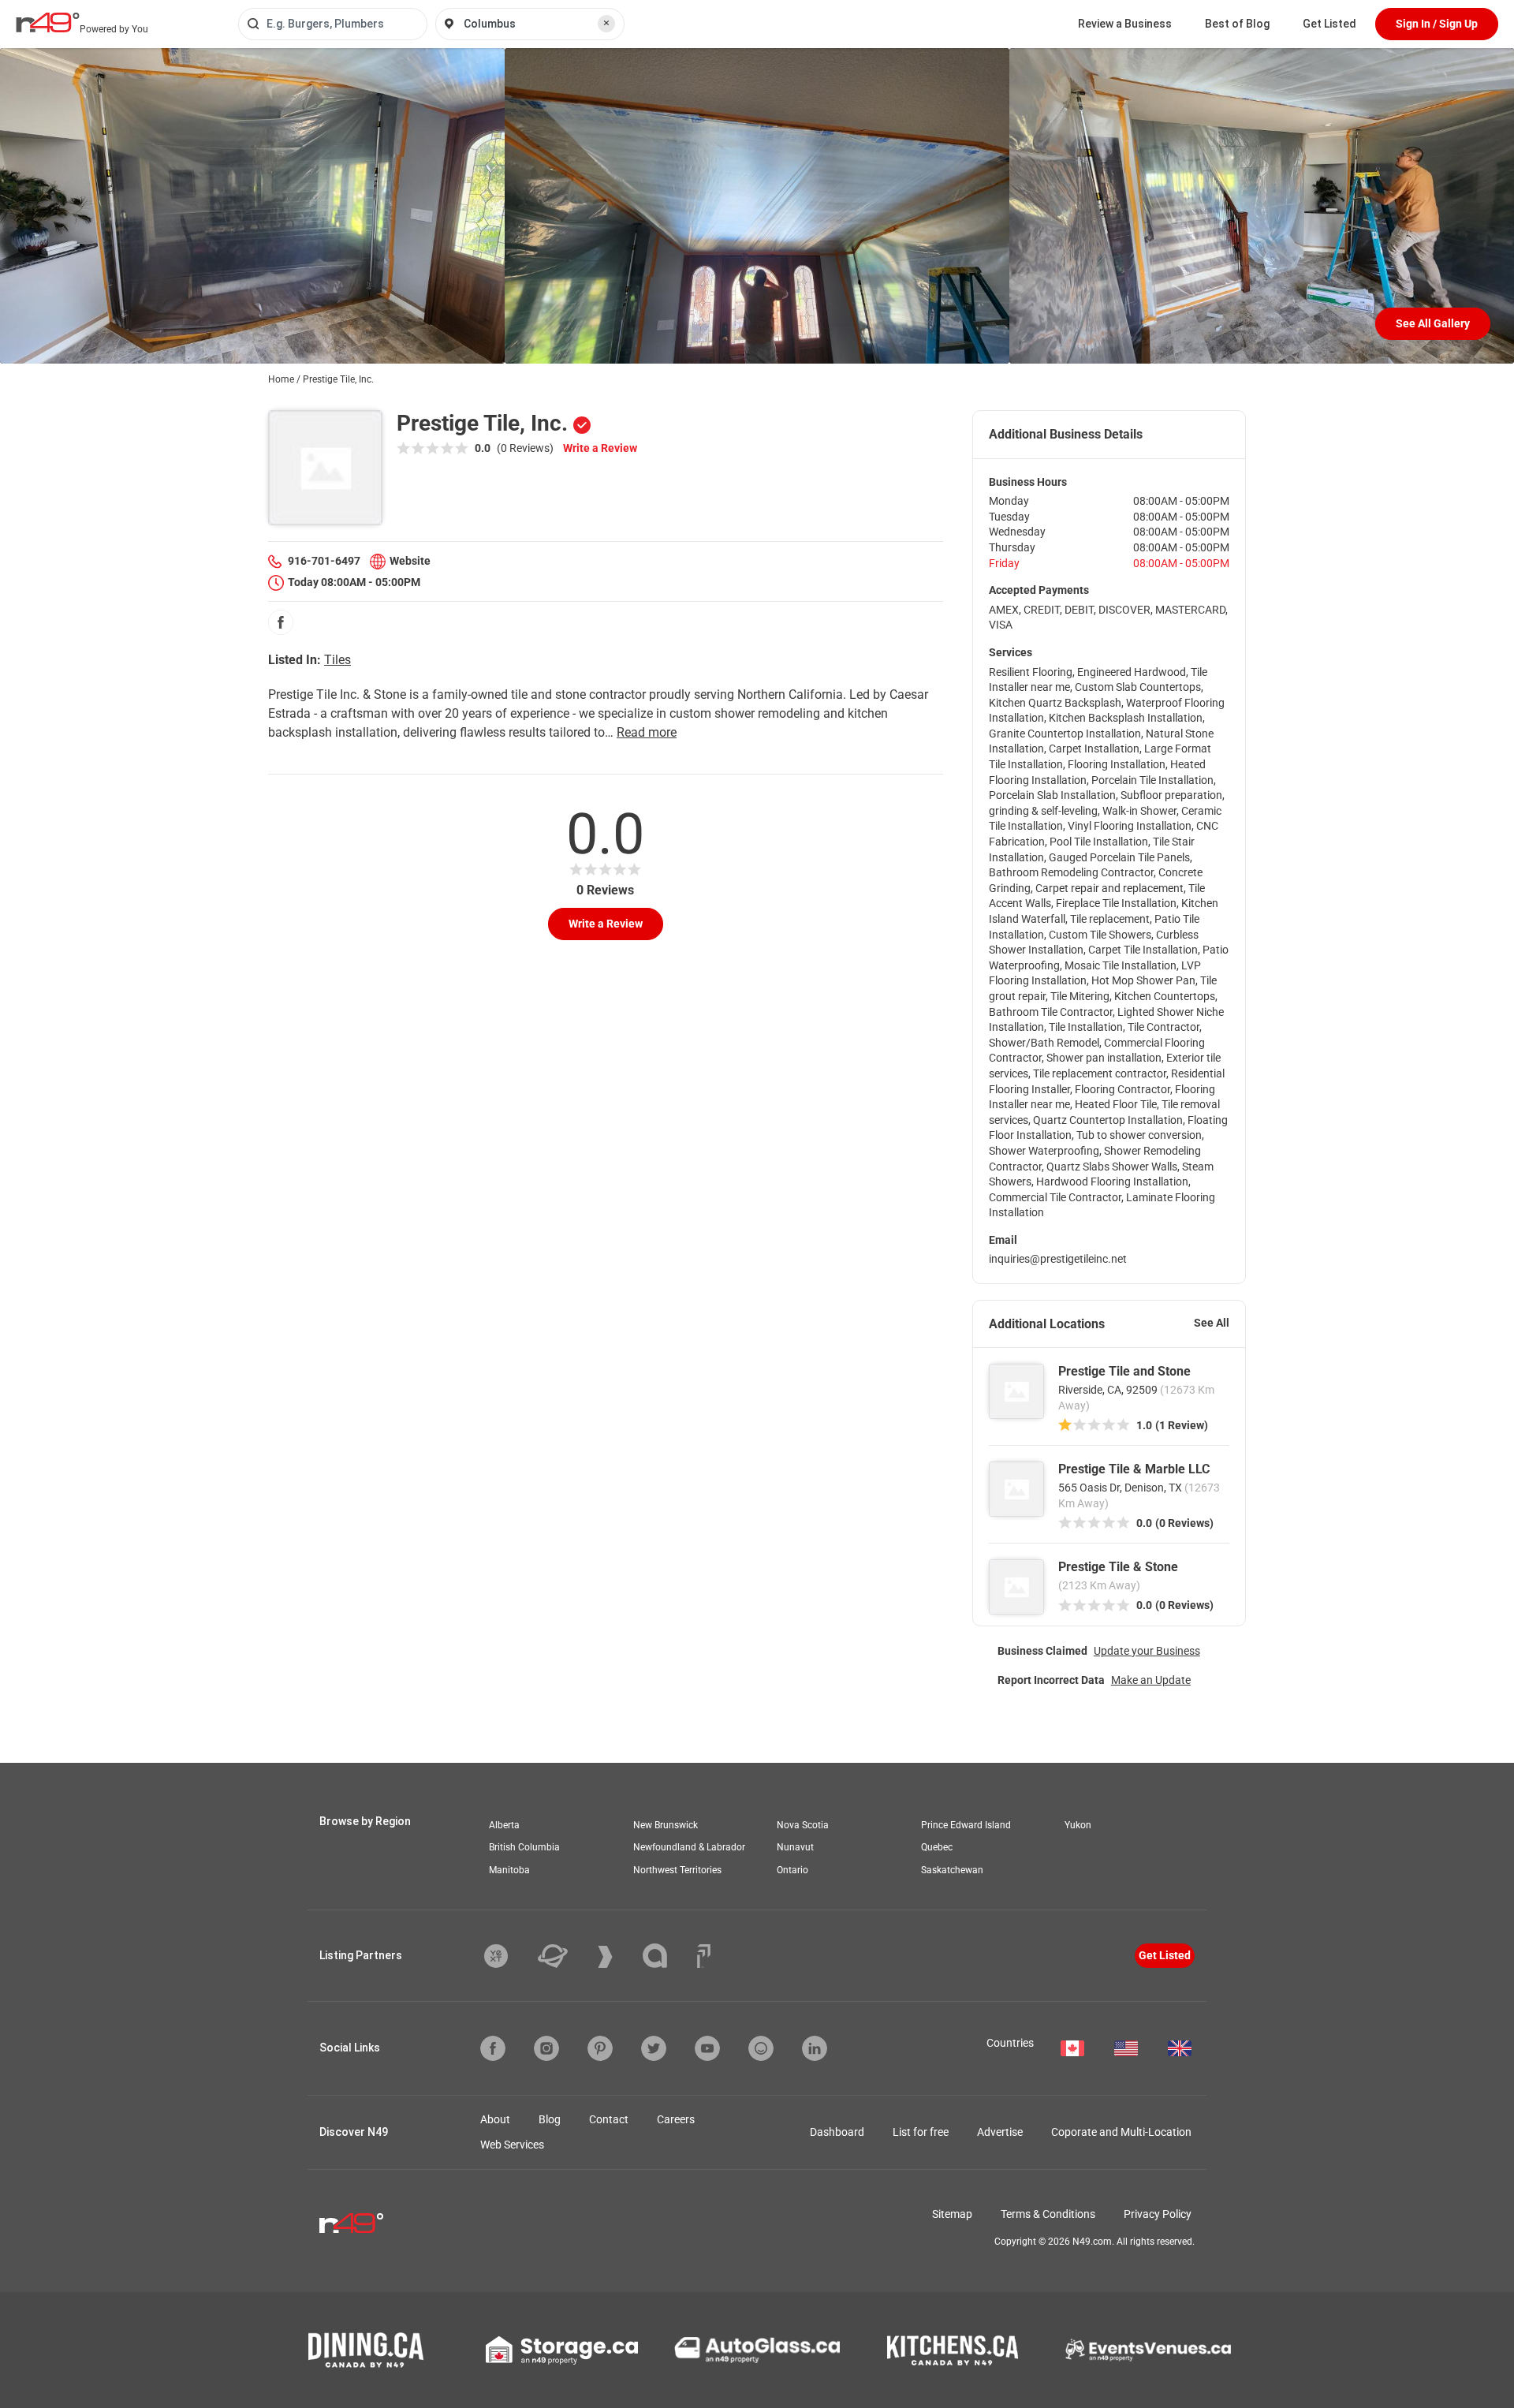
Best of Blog (1237, 24)
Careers (676, 2119)
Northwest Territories (677, 1870)
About (495, 2119)
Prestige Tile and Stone (1124, 1371)
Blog (550, 2119)
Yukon (1078, 1825)
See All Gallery (1433, 323)
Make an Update (1151, 1680)
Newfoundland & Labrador (689, 1847)
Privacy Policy (1158, 2214)
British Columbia (524, 1847)
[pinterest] (600, 2048)
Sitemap (952, 2214)
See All (1212, 1323)
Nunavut (795, 1847)
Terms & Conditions (1048, 2214)
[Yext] (508, 1956)
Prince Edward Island (966, 1825)
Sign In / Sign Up (1437, 24)
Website (410, 561)
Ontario (792, 1870)
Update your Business (1147, 1651)
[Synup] (617, 1957)
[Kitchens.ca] (953, 2350)
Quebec (937, 1847)
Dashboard (837, 2132)
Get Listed (1329, 24)
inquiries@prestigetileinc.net (1058, 1259)
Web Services (512, 2145)
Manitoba (509, 1870)
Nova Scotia (803, 1825)
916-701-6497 (324, 561)
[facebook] (281, 622)
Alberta (504, 1825)
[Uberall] (565, 1956)
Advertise (1000, 2132)
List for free (921, 2132)
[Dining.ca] (366, 2350)
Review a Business (1125, 24)
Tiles (337, 660)
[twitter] (654, 2048)
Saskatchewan (952, 1870)
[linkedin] (815, 2048)
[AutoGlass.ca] (757, 2350)
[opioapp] (761, 2048)
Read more (647, 732)
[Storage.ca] (562, 2350)
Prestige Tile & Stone (1118, 1567)
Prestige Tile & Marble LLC (1134, 1469)
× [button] (606, 23)
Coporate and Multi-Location (1121, 2132)
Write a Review (600, 448)
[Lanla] (667, 1956)
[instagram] (546, 2048)
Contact (609, 2119)
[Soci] (704, 1956)
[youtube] (707, 2048)
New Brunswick (666, 1825)
